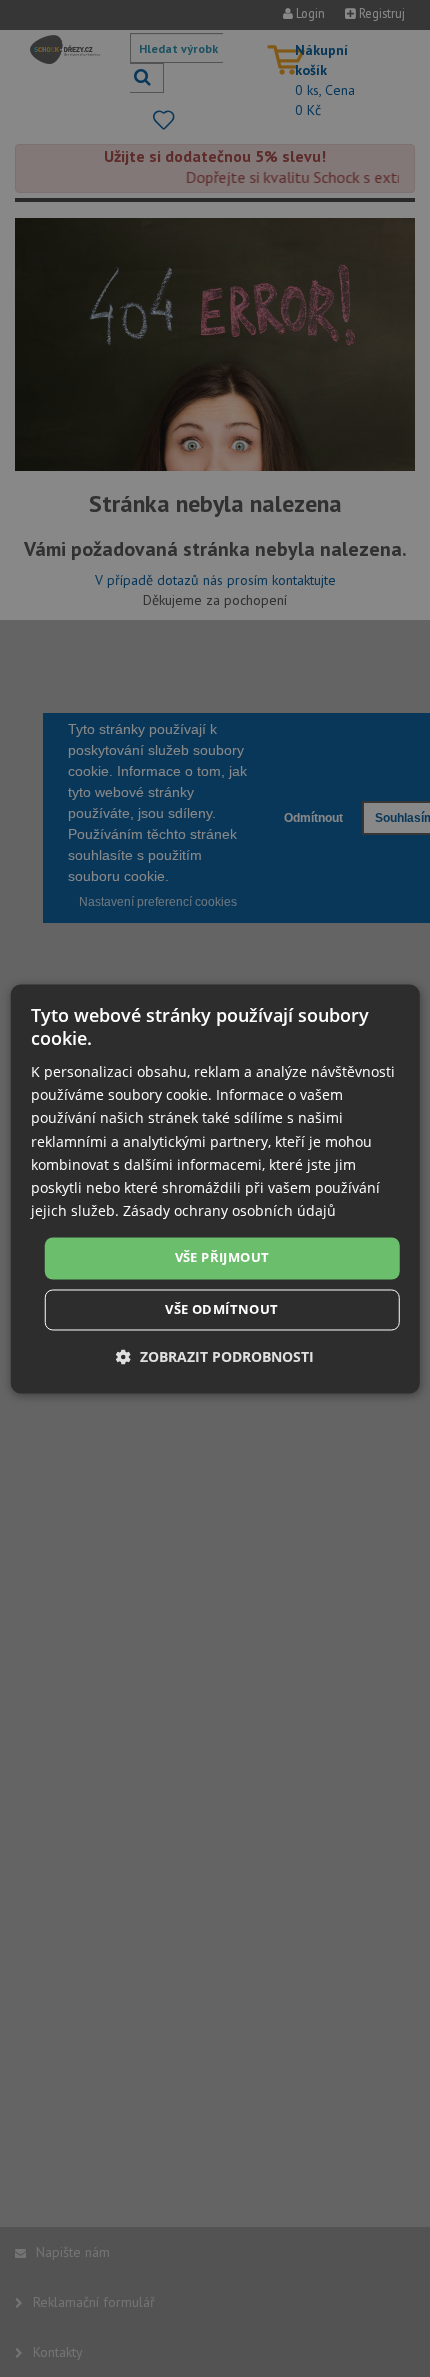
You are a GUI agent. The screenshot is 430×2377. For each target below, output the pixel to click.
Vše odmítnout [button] (221, 1309)
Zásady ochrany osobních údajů (229, 1210)
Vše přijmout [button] (222, 1257)
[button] (215, 1356)
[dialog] (215, 1188)
